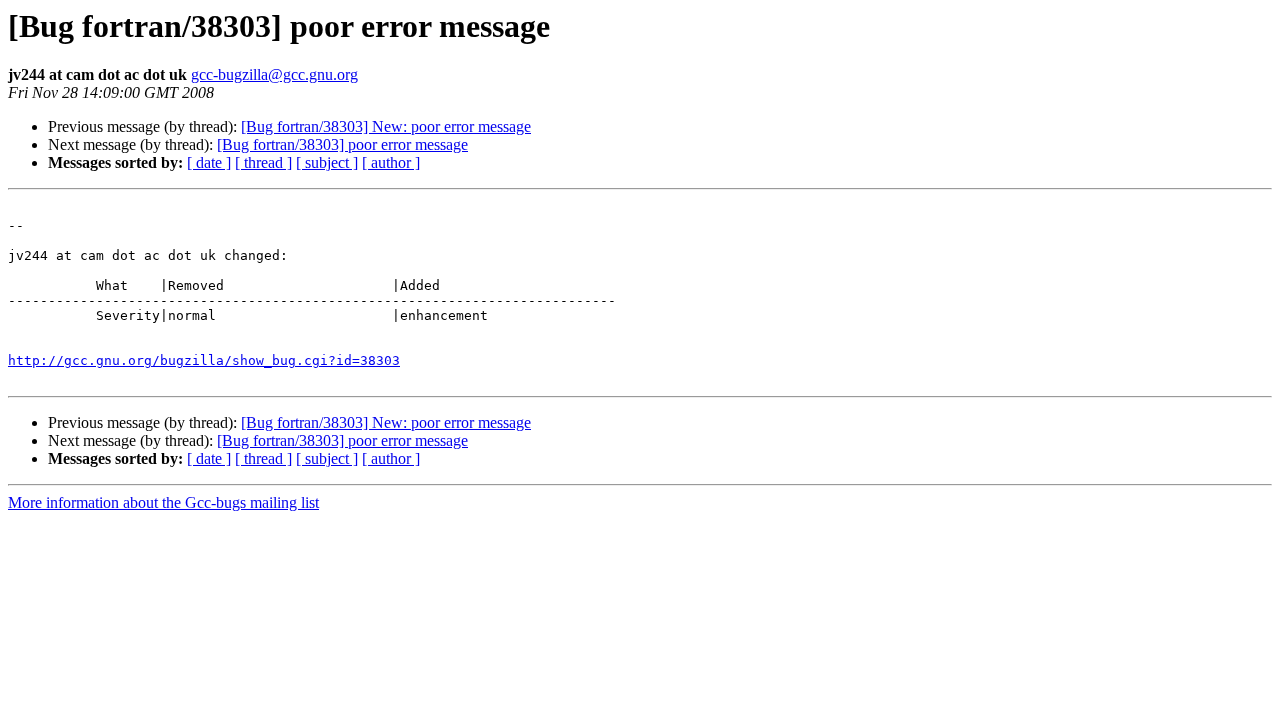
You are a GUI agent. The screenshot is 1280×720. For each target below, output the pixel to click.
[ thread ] (263, 162)
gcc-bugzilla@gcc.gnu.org (274, 74)
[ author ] (391, 162)
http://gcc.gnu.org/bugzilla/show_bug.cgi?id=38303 (204, 360)
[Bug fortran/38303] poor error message (342, 144)
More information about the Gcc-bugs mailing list (163, 502)
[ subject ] (327, 162)
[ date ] (209, 162)
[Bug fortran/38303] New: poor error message (386, 126)
